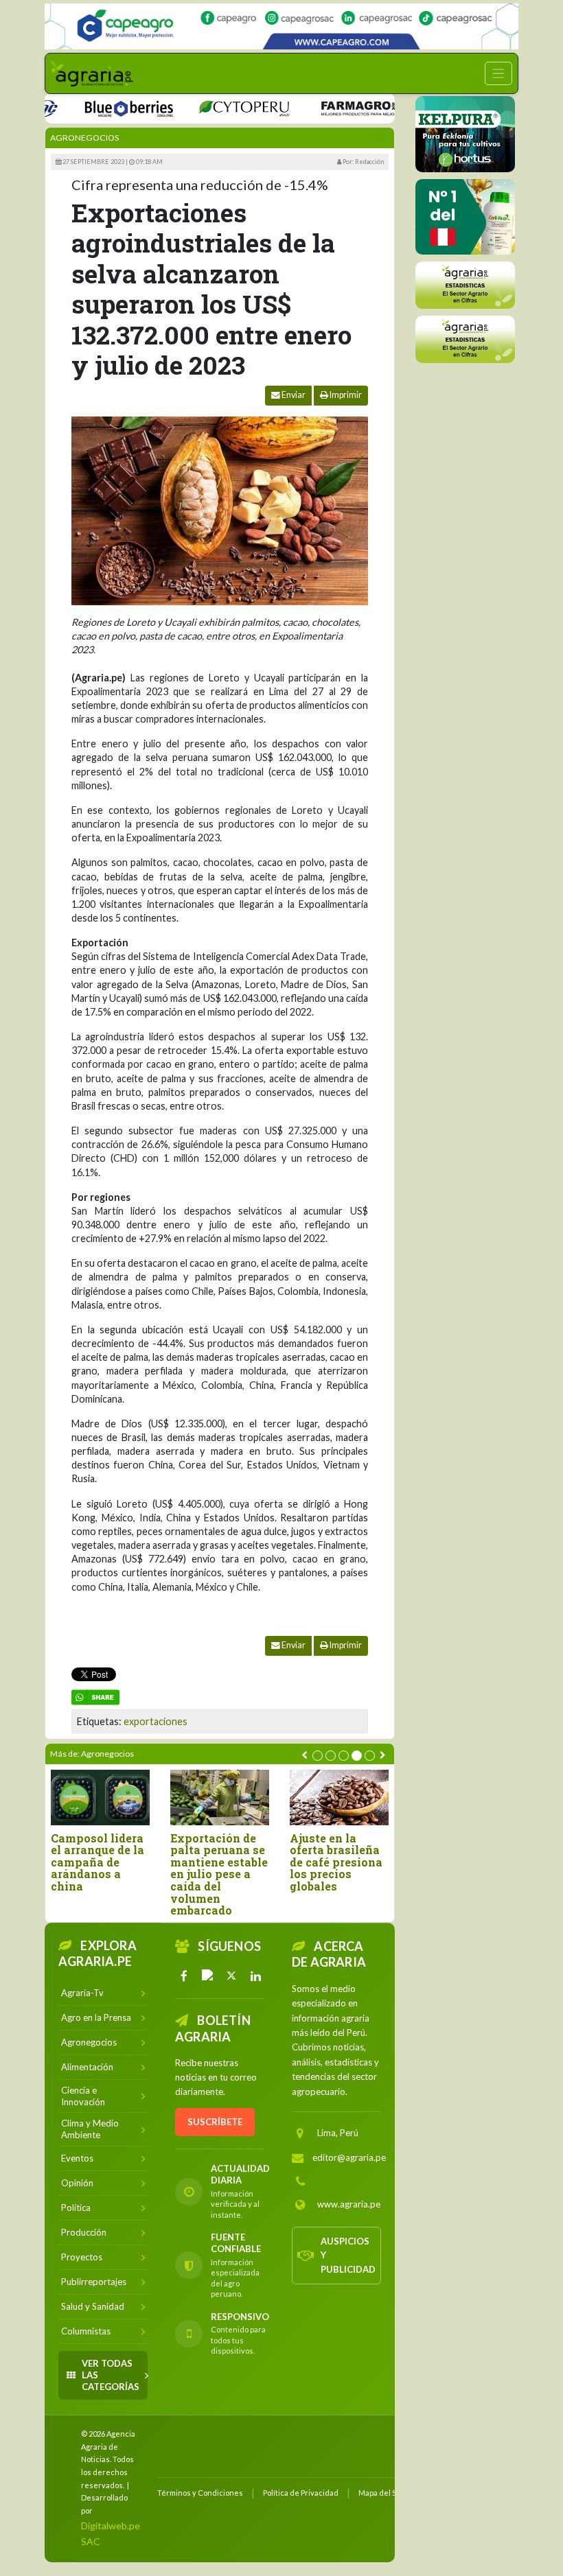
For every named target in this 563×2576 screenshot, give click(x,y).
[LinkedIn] (255, 1976)
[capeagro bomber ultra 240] (281, 26)
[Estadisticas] (465, 285)
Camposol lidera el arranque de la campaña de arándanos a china (97, 1862)
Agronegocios (84, 138)
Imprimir (345, 395)
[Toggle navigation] (498, 73)
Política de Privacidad (301, 2493)
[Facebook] (184, 1976)
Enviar (293, 395)
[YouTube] (208, 1976)
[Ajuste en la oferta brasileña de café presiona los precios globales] (339, 1798)
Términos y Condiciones (200, 2493)
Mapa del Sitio (383, 2493)
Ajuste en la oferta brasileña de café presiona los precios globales (336, 1862)
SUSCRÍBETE (215, 2122)
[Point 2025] (465, 217)
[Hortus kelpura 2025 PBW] (465, 134)
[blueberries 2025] (104, 107)
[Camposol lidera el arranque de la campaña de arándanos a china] (100, 1798)
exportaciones (156, 1721)
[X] (232, 1976)
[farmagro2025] (349, 107)
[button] (318, 1756)
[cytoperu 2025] (218, 107)
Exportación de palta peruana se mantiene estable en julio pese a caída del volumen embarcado (219, 1874)
